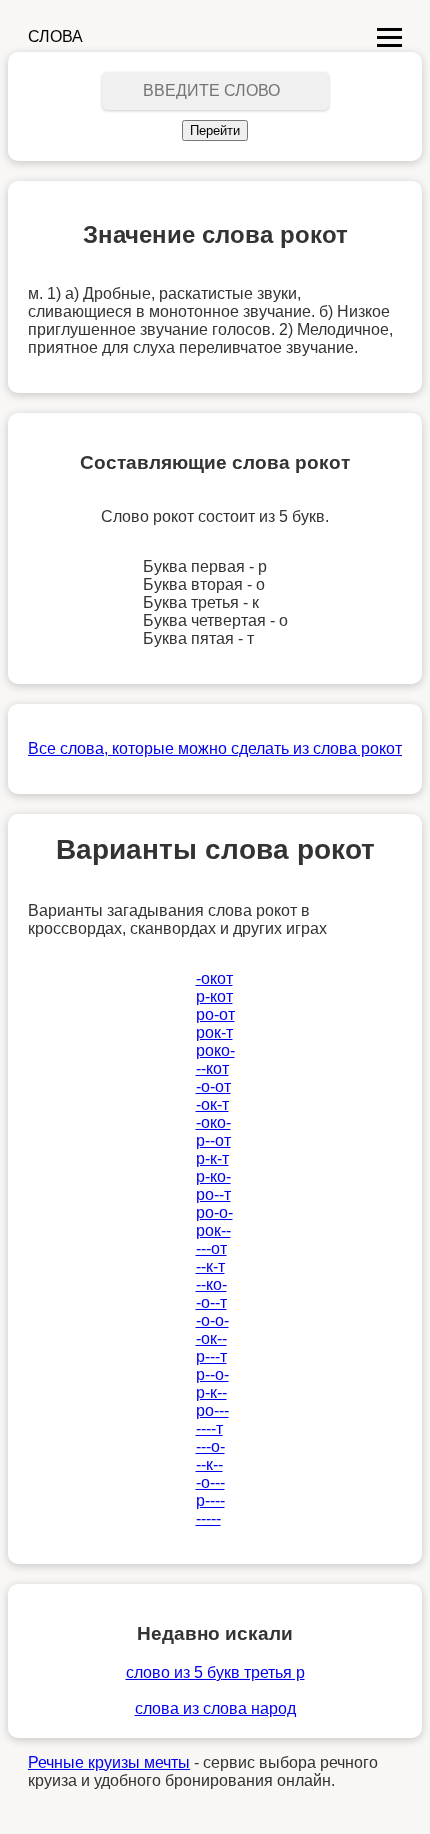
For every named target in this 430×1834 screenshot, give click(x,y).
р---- (210, 1500)
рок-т (214, 1032)
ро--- (212, 1410)
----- (208, 1518)
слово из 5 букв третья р (215, 1672)
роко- (215, 1050)
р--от (213, 1140)
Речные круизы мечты (109, 1762)
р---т (211, 1356)
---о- (210, 1446)
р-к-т (212, 1158)
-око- (213, 1122)
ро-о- (214, 1212)
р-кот (214, 996)
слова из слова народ (215, 1708)
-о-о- (212, 1320)
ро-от (215, 1014)
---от (211, 1248)
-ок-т (212, 1104)
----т (209, 1428)
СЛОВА (55, 36)
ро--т (213, 1194)
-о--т (211, 1302)
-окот (214, 978)
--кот (212, 1068)
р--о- (212, 1374)
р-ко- (213, 1176)
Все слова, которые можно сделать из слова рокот (215, 748)
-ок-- (211, 1338)
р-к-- (211, 1392)
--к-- (209, 1464)
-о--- (210, 1482)
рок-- (213, 1230)
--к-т (210, 1266)
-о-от (213, 1086)
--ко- (211, 1284)
